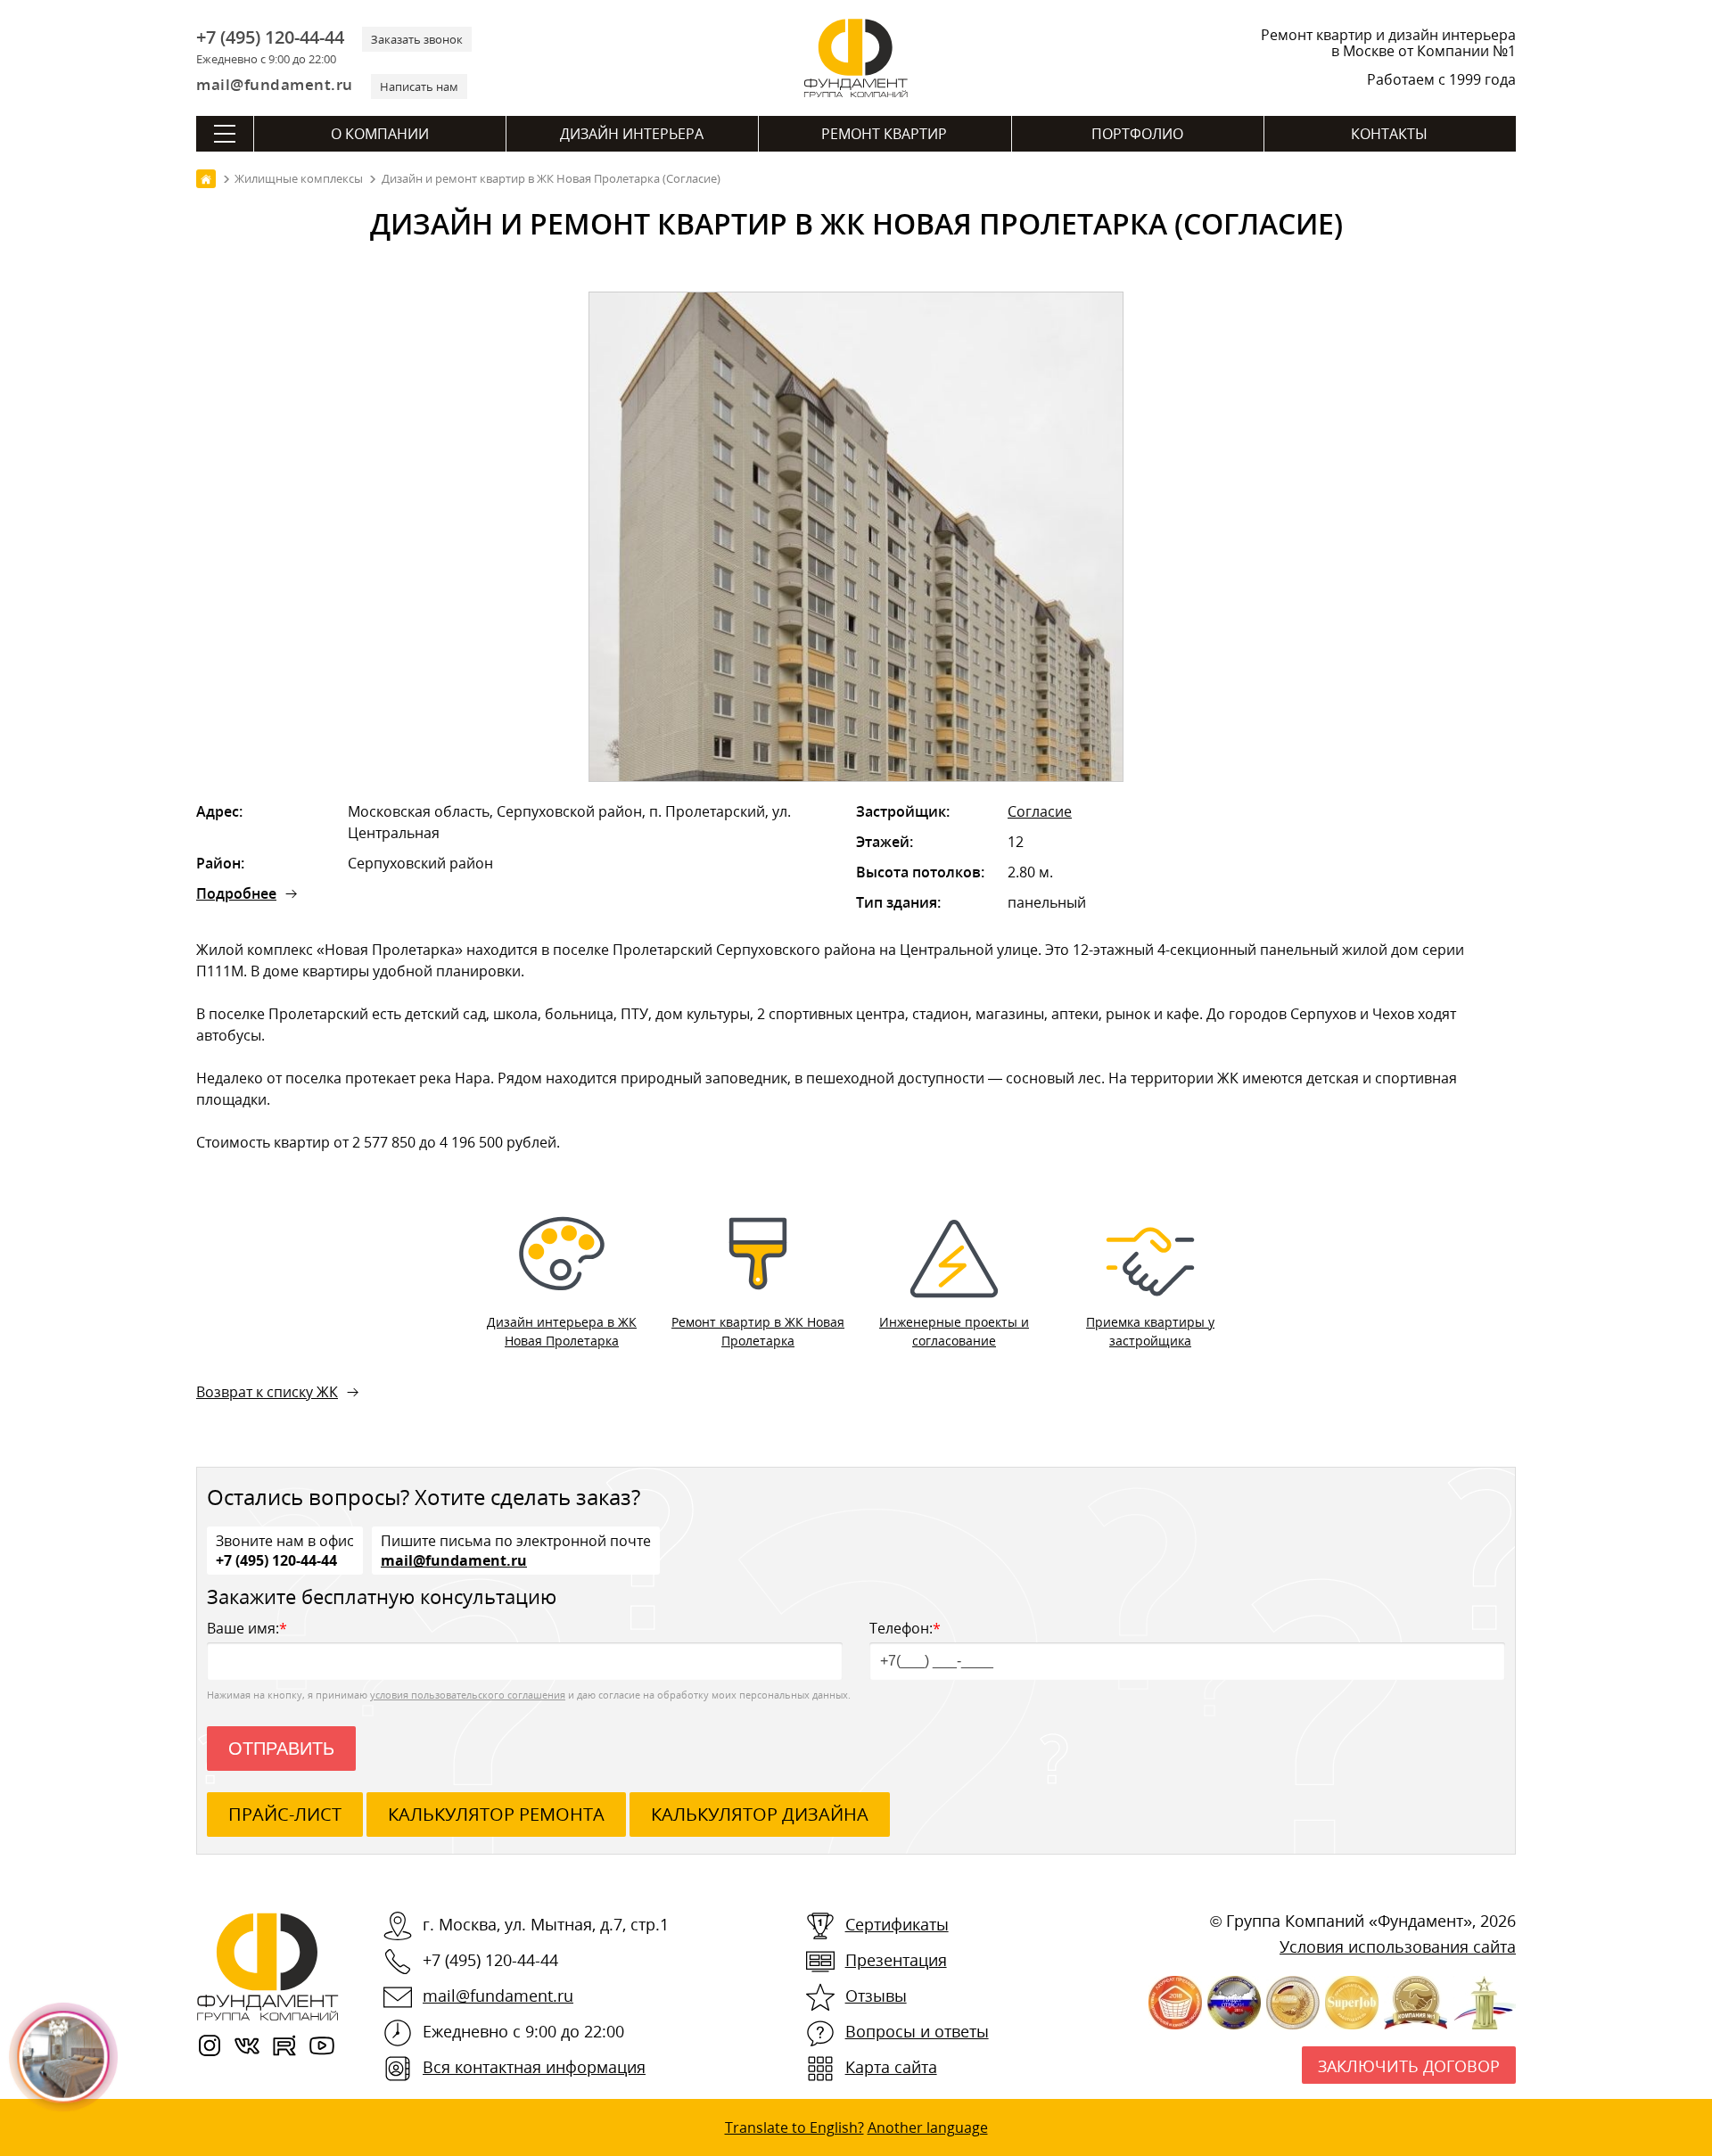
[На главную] (206, 179)
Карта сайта (891, 2067)
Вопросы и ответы (917, 2031)
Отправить (281, 1749)
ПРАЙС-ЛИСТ (285, 1814)
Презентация (896, 1960)
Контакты (1389, 134)
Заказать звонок (417, 39)
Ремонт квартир (884, 134)
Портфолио (1137, 134)
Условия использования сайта (1398, 1946)
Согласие (1040, 811)
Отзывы (876, 1996)
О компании (380, 134)
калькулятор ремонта (496, 1814)
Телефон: (905, 1628)
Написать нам (419, 86)
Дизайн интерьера (632, 134)
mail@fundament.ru (275, 84)
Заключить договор (1409, 2066)
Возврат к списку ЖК (267, 1392)
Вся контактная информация (534, 2067)
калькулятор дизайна (760, 1814)
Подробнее (236, 893)
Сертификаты (897, 1924)
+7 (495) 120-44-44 (270, 37)
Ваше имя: (247, 1628)
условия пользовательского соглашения (468, 1695)
